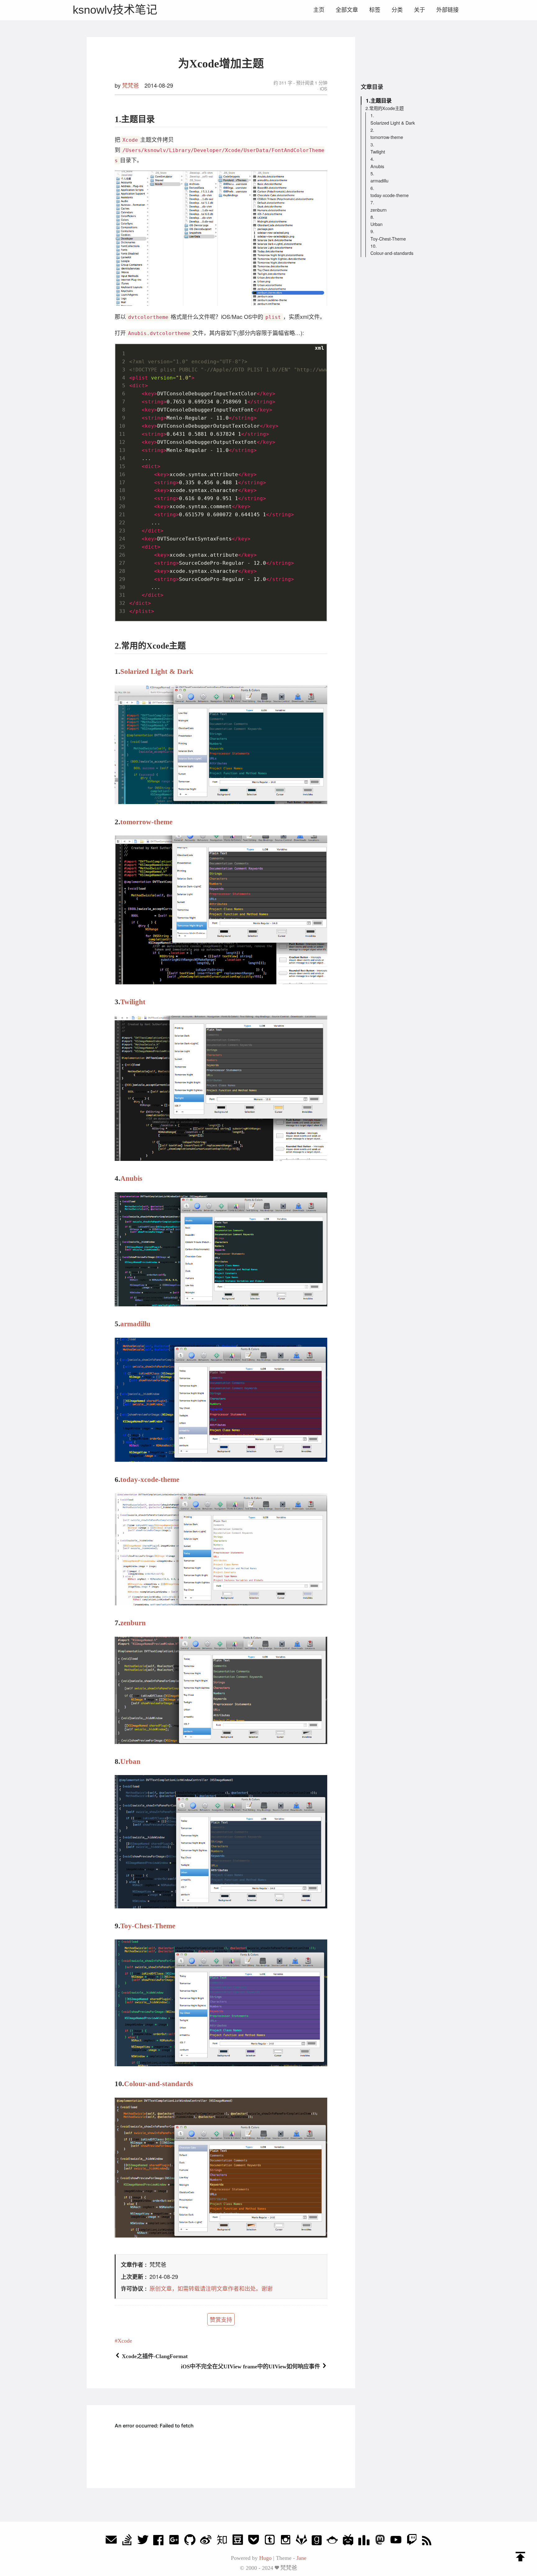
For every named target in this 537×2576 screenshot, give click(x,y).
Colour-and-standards (158, 2084)
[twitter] (143, 2541)
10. (374, 246)
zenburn (133, 1623)
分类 (397, 10)
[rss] (427, 2541)
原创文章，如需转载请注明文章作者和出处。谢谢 (211, 2288)
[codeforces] (364, 2541)
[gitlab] (301, 2541)
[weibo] (206, 2541)
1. (372, 115)
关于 (420, 10)
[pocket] (254, 2541)
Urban (130, 1761)
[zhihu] (222, 2541)
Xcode (125, 2341)
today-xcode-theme (150, 1479)
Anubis (131, 1178)
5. (372, 173)
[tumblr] (270, 2541)
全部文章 (347, 10)
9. (372, 231)
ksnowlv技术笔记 (115, 10)
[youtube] (396, 2541)
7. (372, 202)
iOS (323, 88)
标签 (375, 10)
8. (372, 217)
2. (372, 130)
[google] (174, 2541)
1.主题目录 (379, 100)
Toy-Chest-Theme (148, 1926)
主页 (319, 10)
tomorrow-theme (146, 822)
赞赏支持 (221, 2319)
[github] (190, 2541)
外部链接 (447, 10)
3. (372, 144)
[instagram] (286, 2541)
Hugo (265, 2558)
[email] (111, 2541)
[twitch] (412, 2541)
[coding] (332, 2541)
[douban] (238, 2541)
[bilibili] (348, 2541)
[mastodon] (380, 2541)
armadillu (135, 1324)
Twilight (133, 1002)
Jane (301, 2558)
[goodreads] (317, 2541)
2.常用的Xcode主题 (385, 108)
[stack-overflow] (127, 2541)
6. (372, 188)
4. (372, 159)
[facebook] (158, 2541)
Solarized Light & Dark (157, 671)
